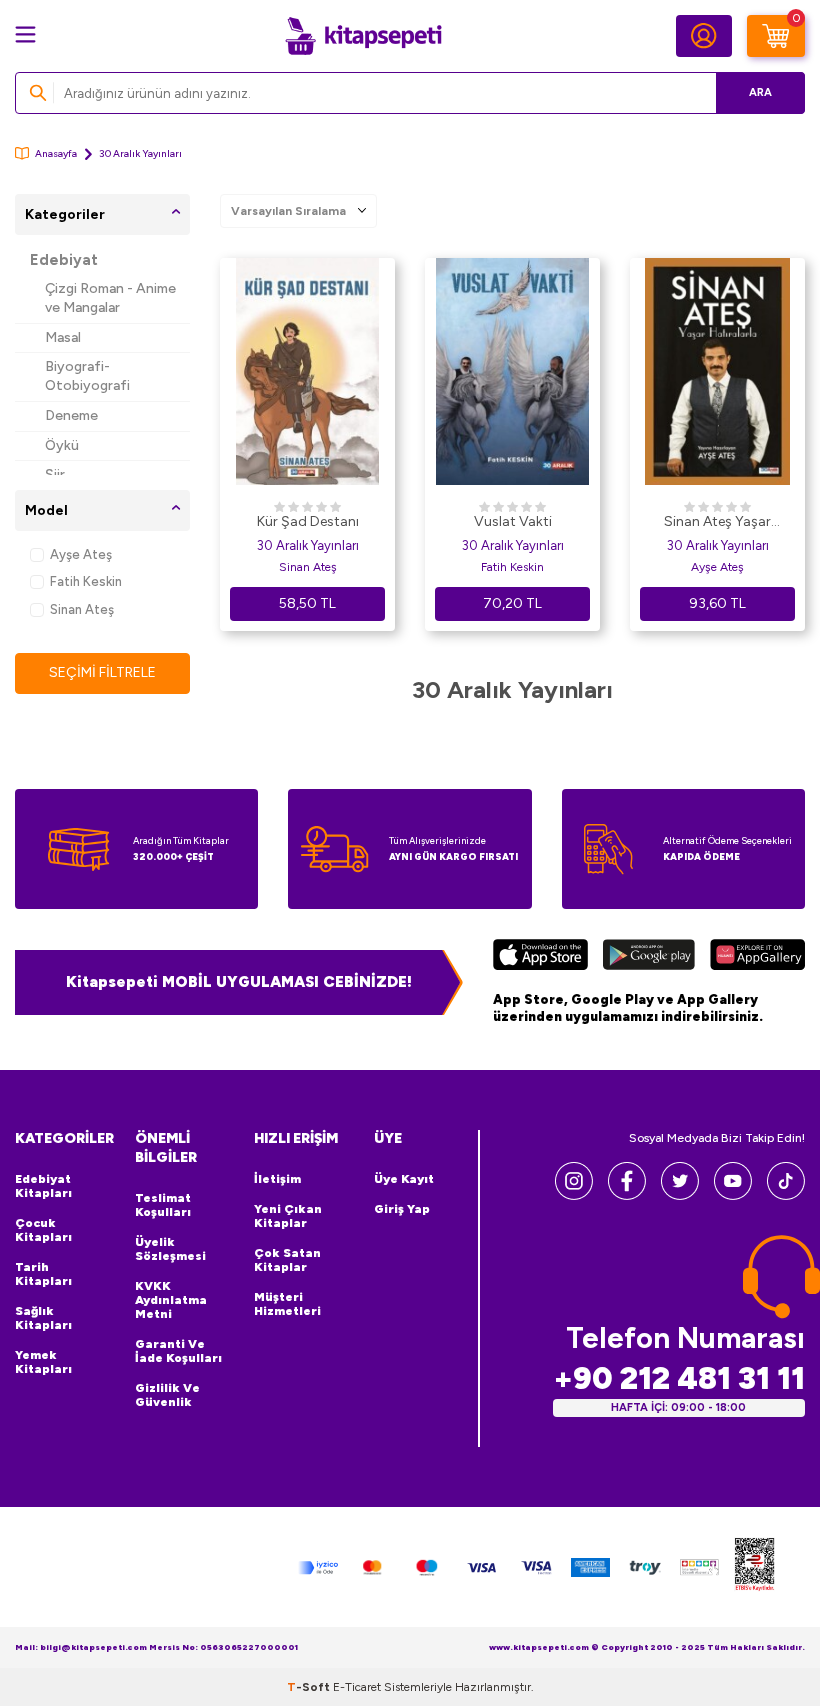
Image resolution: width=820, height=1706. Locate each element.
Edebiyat (64, 260)
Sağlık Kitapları (43, 1318)
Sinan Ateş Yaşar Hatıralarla (717, 523)
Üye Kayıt (404, 1179)
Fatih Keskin (86, 581)
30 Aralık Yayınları (308, 545)
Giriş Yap (402, 1209)
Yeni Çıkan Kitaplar (288, 1216)
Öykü (62, 445)
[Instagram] (574, 1194)
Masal (63, 337)
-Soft (310, 1687)
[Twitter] (680, 1194)
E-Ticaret (357, 1687)
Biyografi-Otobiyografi (87, 376)
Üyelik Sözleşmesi (170, 1249)
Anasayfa (56, 153)
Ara (760, 92)
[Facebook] (627, 1194)
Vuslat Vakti (513, 521)
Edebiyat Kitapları (43, 1186)
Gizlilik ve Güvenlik (167, 1395)
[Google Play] (649, 957)
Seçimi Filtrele (102, 672)
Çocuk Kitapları (43, 1230)
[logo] (363, 36)
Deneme (71, 415)
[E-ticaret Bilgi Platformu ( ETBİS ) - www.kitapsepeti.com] (754, 1567)
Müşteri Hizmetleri (287, 1304)
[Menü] (25, 34)
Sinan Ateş (82, 609)
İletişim (277, 1179)
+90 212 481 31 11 (679, 1378)
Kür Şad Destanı (308, 521)
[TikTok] (786, 1194)
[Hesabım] (704, 36)
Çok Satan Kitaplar (287, 1260)
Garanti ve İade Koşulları (178, 1351)
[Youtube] (733, 1194)
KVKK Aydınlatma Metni (171, 1300)
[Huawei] (757, 957)
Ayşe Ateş (81, 554)
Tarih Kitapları (43, 1274)
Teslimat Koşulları (163, 1205)
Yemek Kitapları (43, 1362)
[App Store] (540, 957)
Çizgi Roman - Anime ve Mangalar (110, 298)
